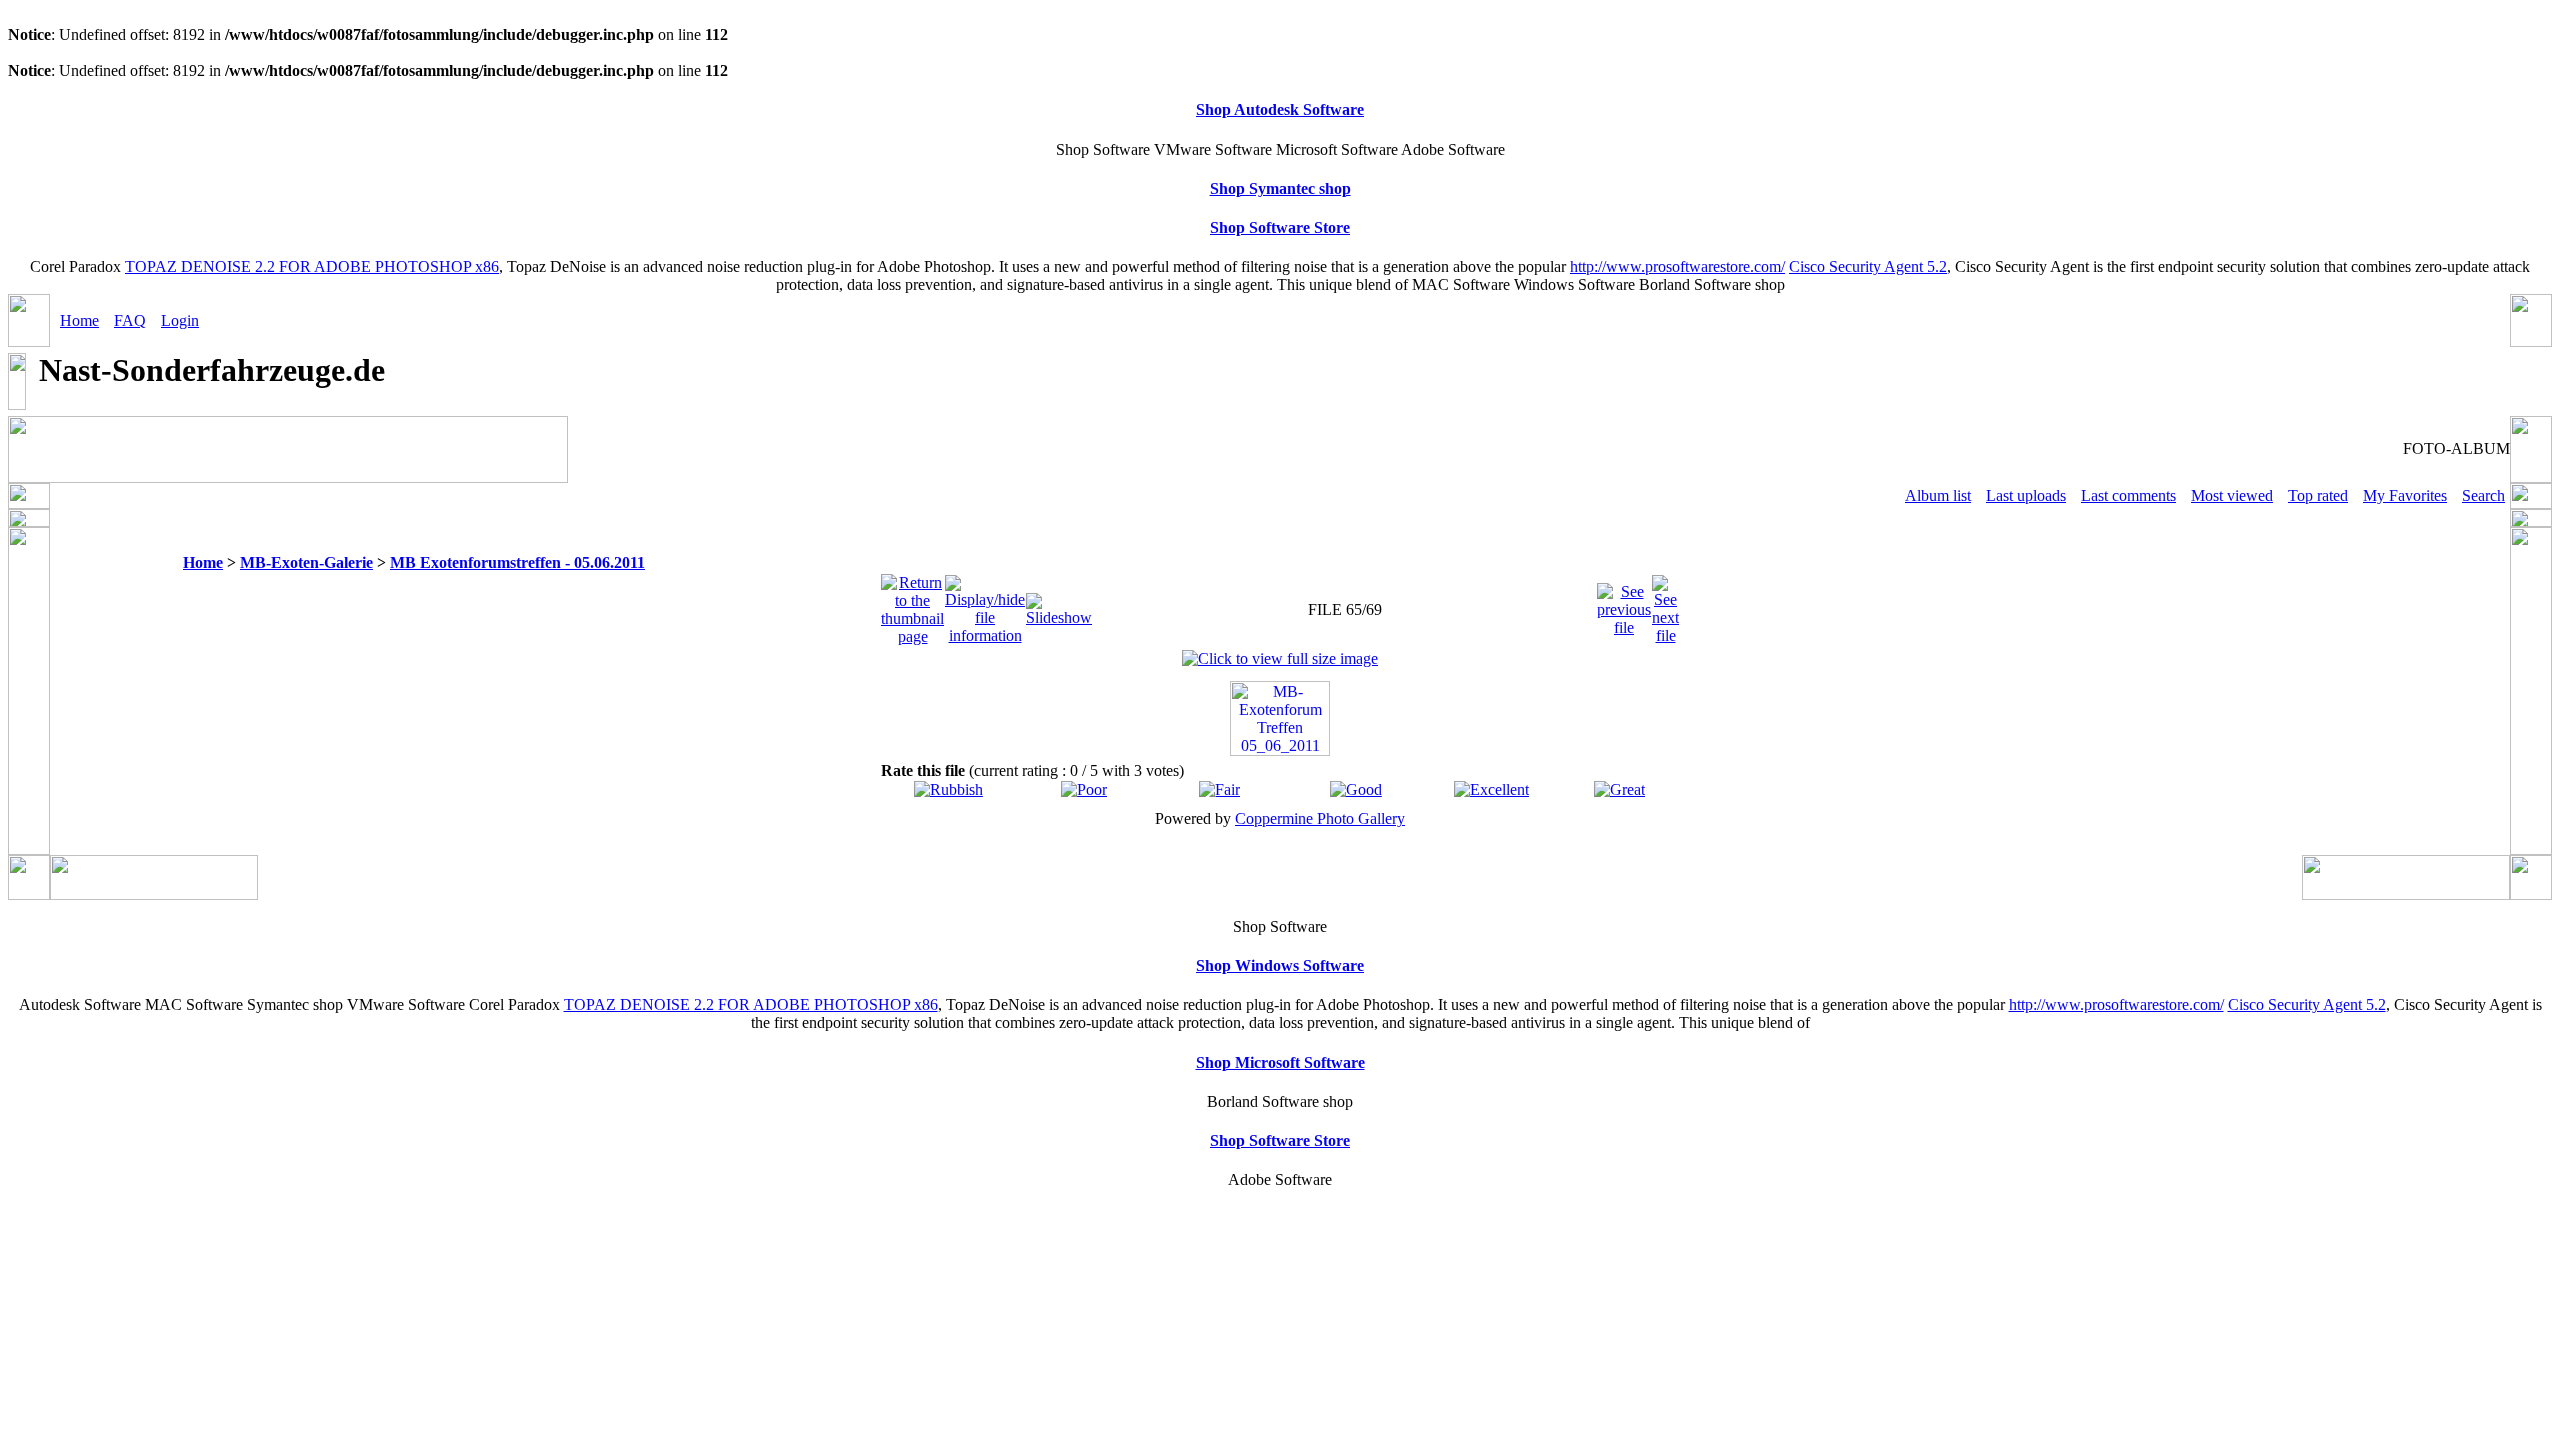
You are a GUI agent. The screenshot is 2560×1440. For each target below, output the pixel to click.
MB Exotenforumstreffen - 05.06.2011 (517, 562)
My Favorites (2405, 495)
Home (79, 320)
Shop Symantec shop (1280, 188)
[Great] (1619, 789)
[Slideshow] (1059, 604)
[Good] (1356, 789)
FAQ (130, 320)
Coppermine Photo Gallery (1320, 818)
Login (180, 320)
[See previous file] (1624, 604)
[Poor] (1084, 789)
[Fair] (1219, 789)
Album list (1938, 495)
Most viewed (2232, 495)
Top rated (2318, 495)
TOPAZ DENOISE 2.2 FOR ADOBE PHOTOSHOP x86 (312, 266)
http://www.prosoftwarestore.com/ (1677, 266)
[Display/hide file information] (985, 604)
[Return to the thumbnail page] (912, 604)
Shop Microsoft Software (1280, 1062)
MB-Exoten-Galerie (306, 562)
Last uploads (2026, 495)
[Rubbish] (948, 789)
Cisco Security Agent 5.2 (1868, 266)
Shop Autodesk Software (1280, 109)
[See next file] (1665, 604)
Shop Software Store (1280, 227)
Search (2483, 495)
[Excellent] (1491, 789)
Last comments (2128, 495)
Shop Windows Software (1280, 965)
